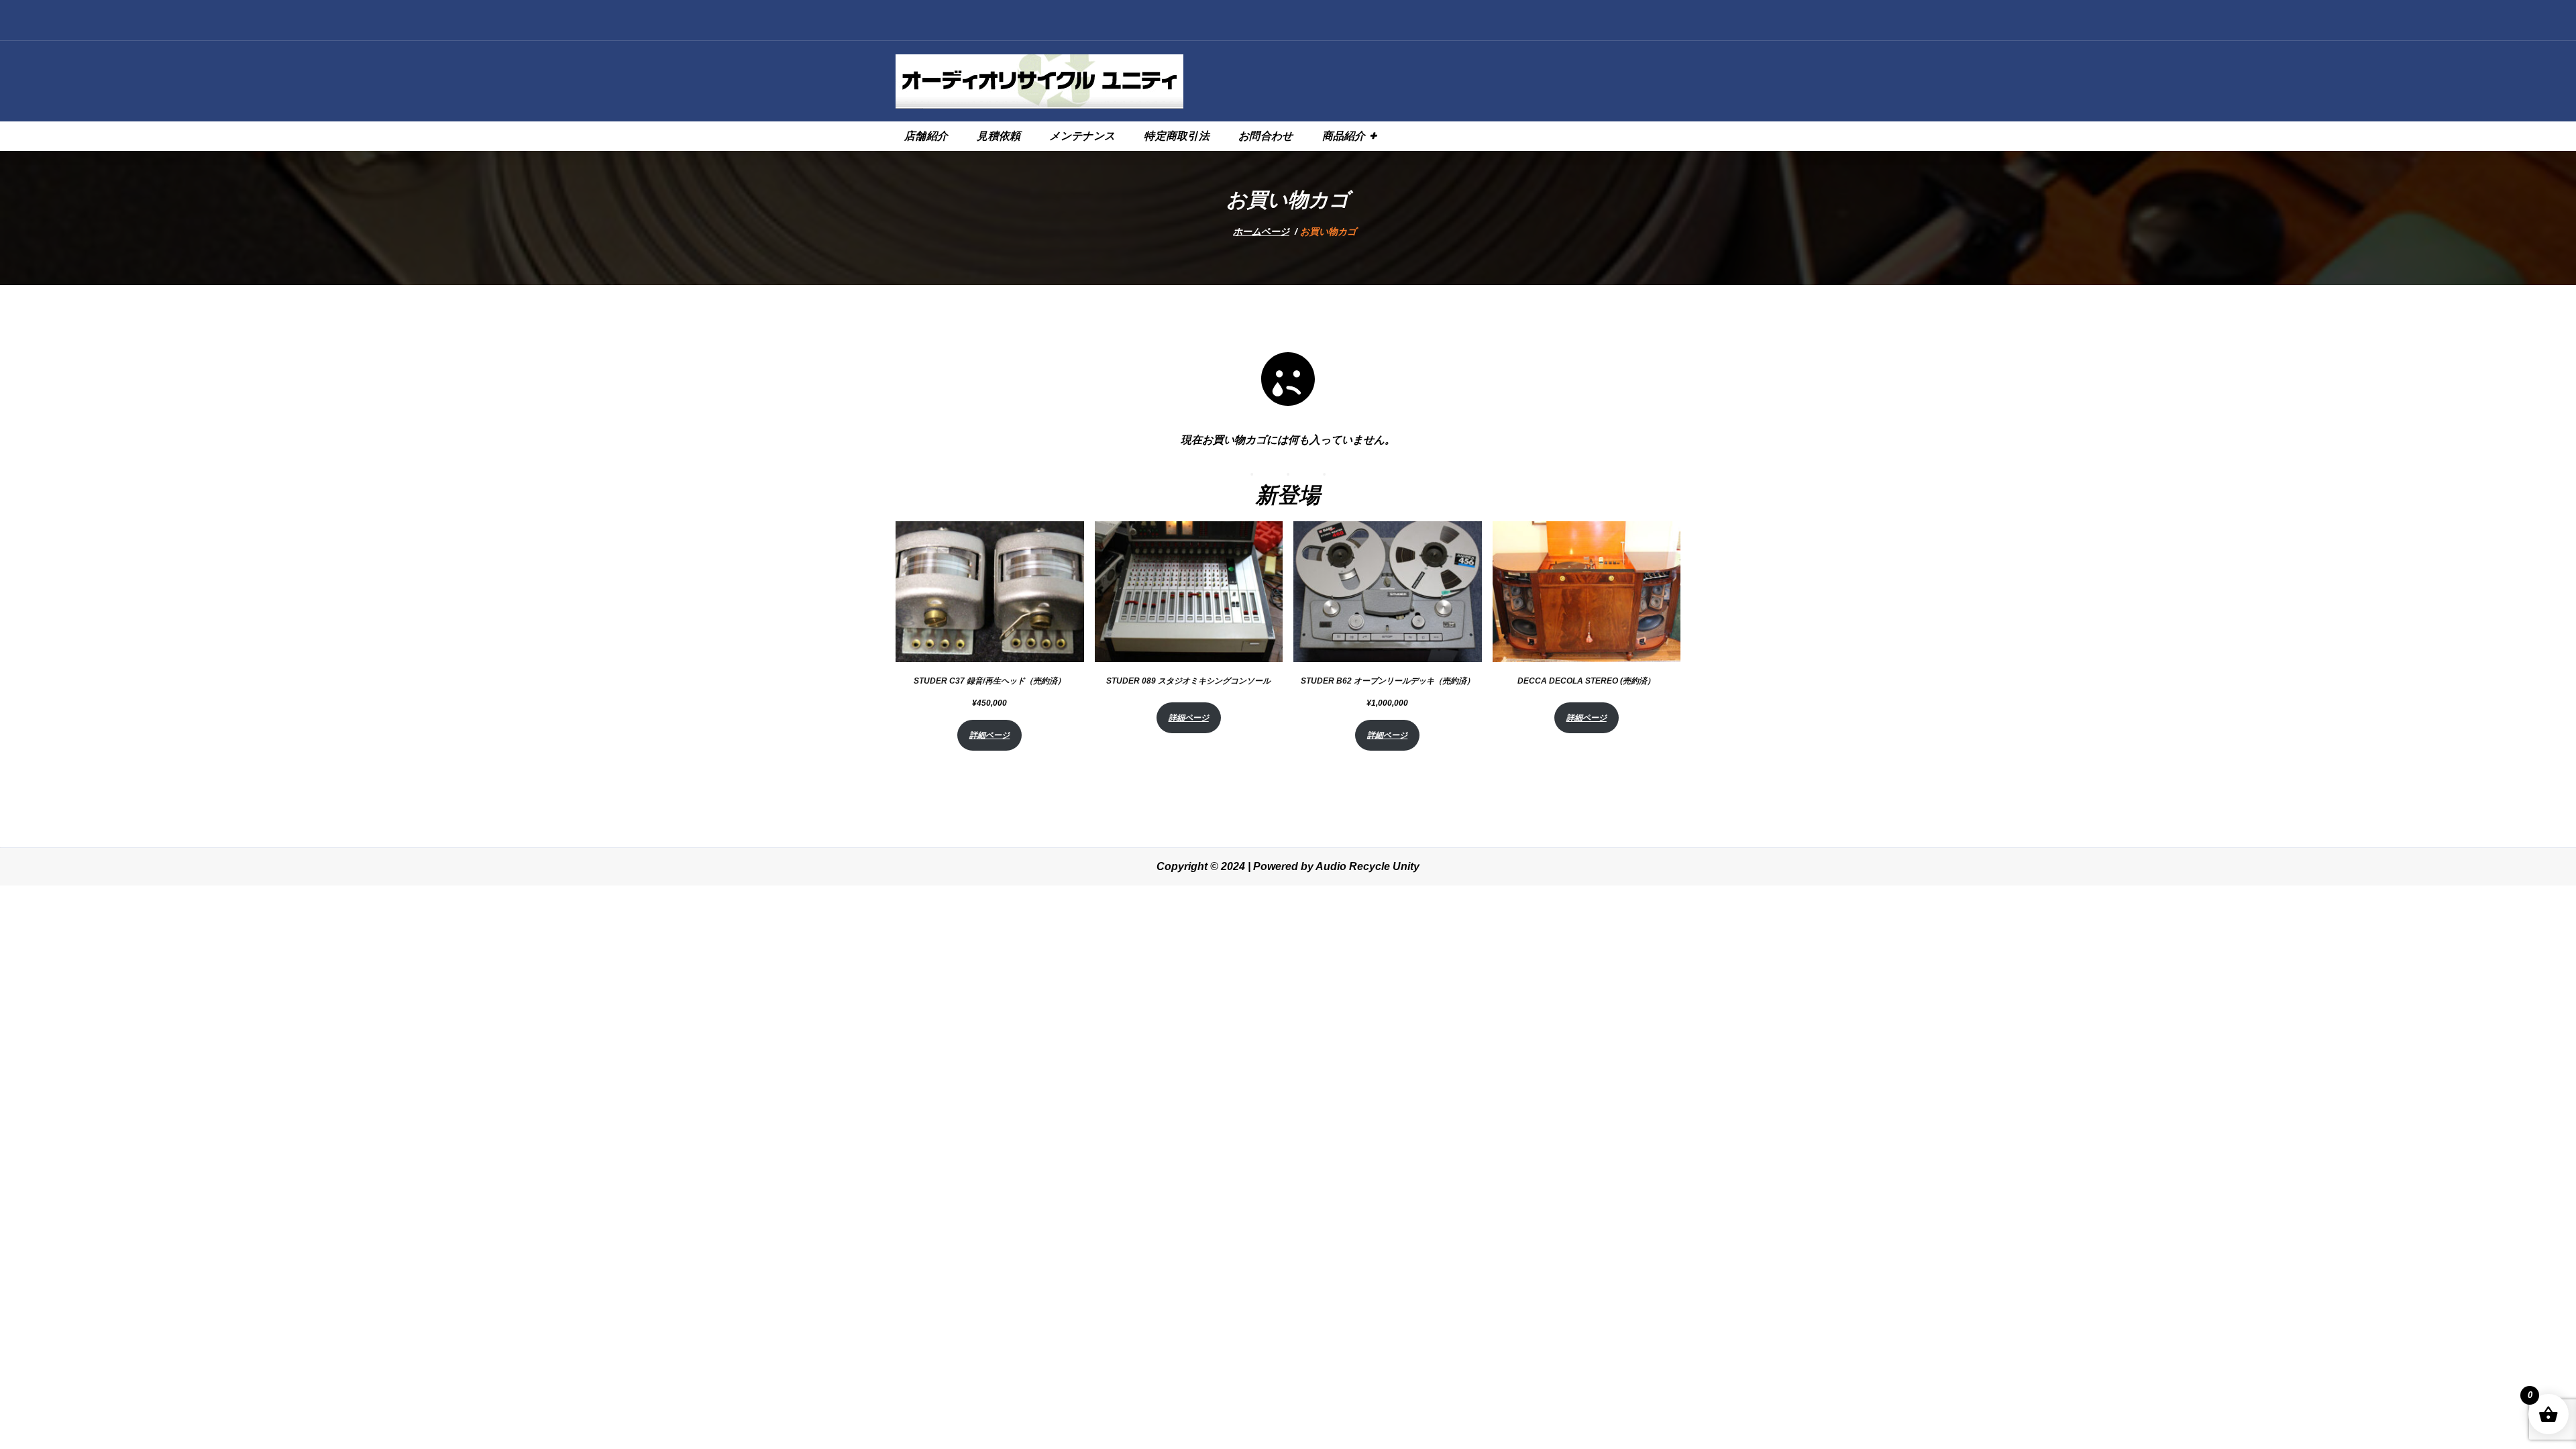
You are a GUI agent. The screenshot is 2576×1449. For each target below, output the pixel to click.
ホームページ (1261, 231)
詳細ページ (989, 735)
